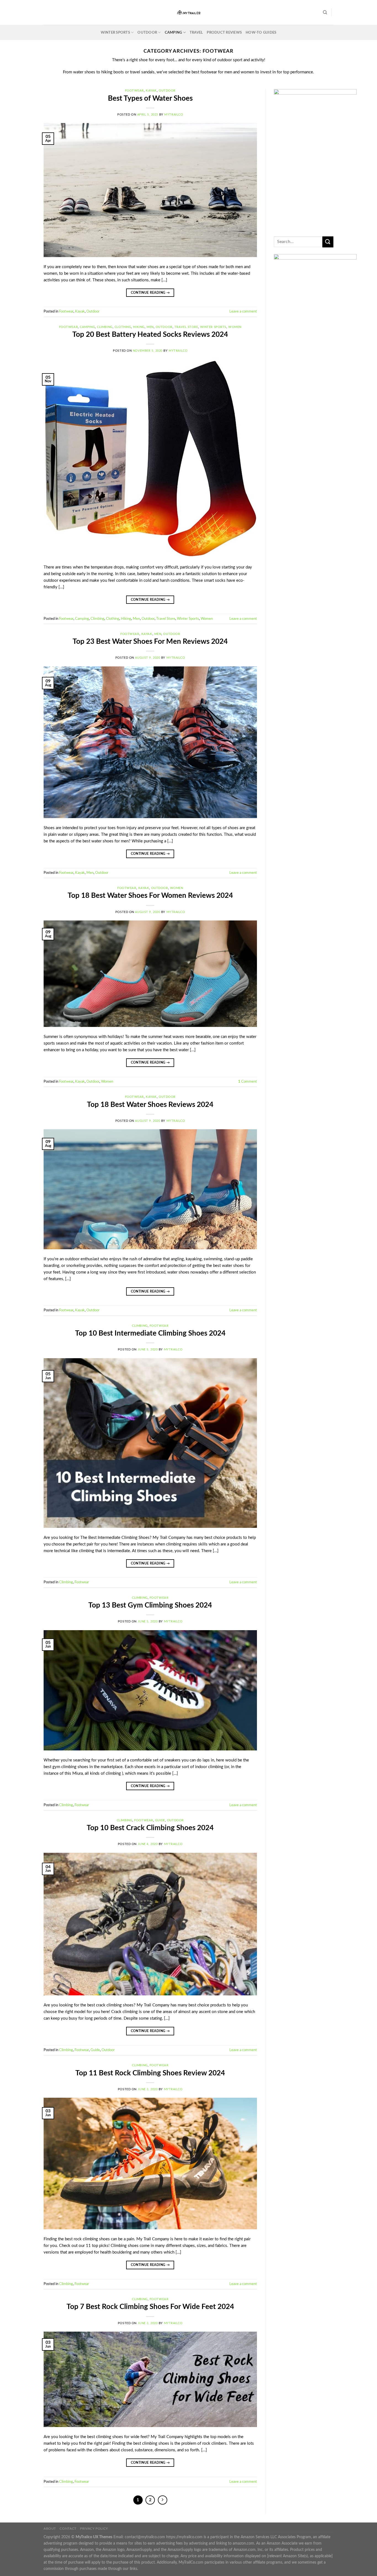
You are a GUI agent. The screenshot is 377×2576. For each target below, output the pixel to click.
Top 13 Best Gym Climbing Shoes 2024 (150, 1605)
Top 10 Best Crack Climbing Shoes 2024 (150, 1828)
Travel (196, 33)
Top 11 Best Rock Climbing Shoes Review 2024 (150, 2073)
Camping (173, 33)
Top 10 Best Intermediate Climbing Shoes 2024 (150, 1333)
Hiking (139, 327)
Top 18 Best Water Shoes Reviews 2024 (150, 1105)
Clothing (123, 327)
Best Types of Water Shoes (150, 98)
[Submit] (328, 242)
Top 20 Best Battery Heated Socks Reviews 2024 (150, 335)
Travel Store (186, 327)
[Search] (325, 12)
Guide (160, 1820)
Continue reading (150, 293)
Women (235, 327)
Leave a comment (243, 311)
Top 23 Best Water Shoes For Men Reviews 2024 (150, 642)
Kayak (151, 91)
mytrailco (174, 115)
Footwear (134, 91)
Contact (68, 2529)
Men (150, 327)
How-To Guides (261, 33)
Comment (248, 1082)
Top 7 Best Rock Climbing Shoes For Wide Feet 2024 (150, 2307)
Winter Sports (115, 33)
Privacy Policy (94, 2529)
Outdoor (147, 33)
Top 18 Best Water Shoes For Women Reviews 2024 (150, 896)
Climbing (105, 327)
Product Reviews (224, 33)
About (50, 2529)
